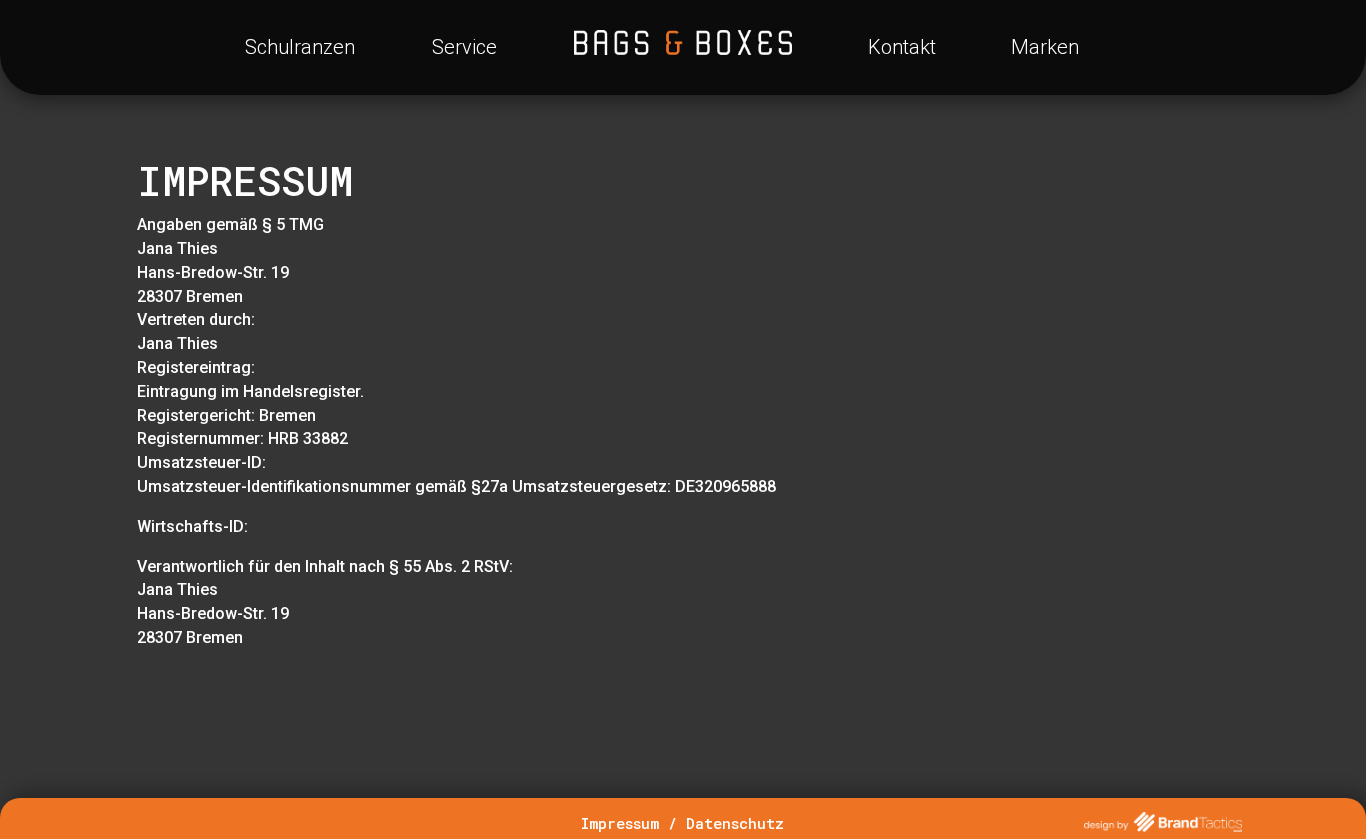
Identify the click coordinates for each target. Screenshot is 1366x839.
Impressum (620, 823)
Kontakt (902, 47)
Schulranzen (300, 47)
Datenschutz (735, 823)
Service (464, 47)
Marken (1045, 47)
